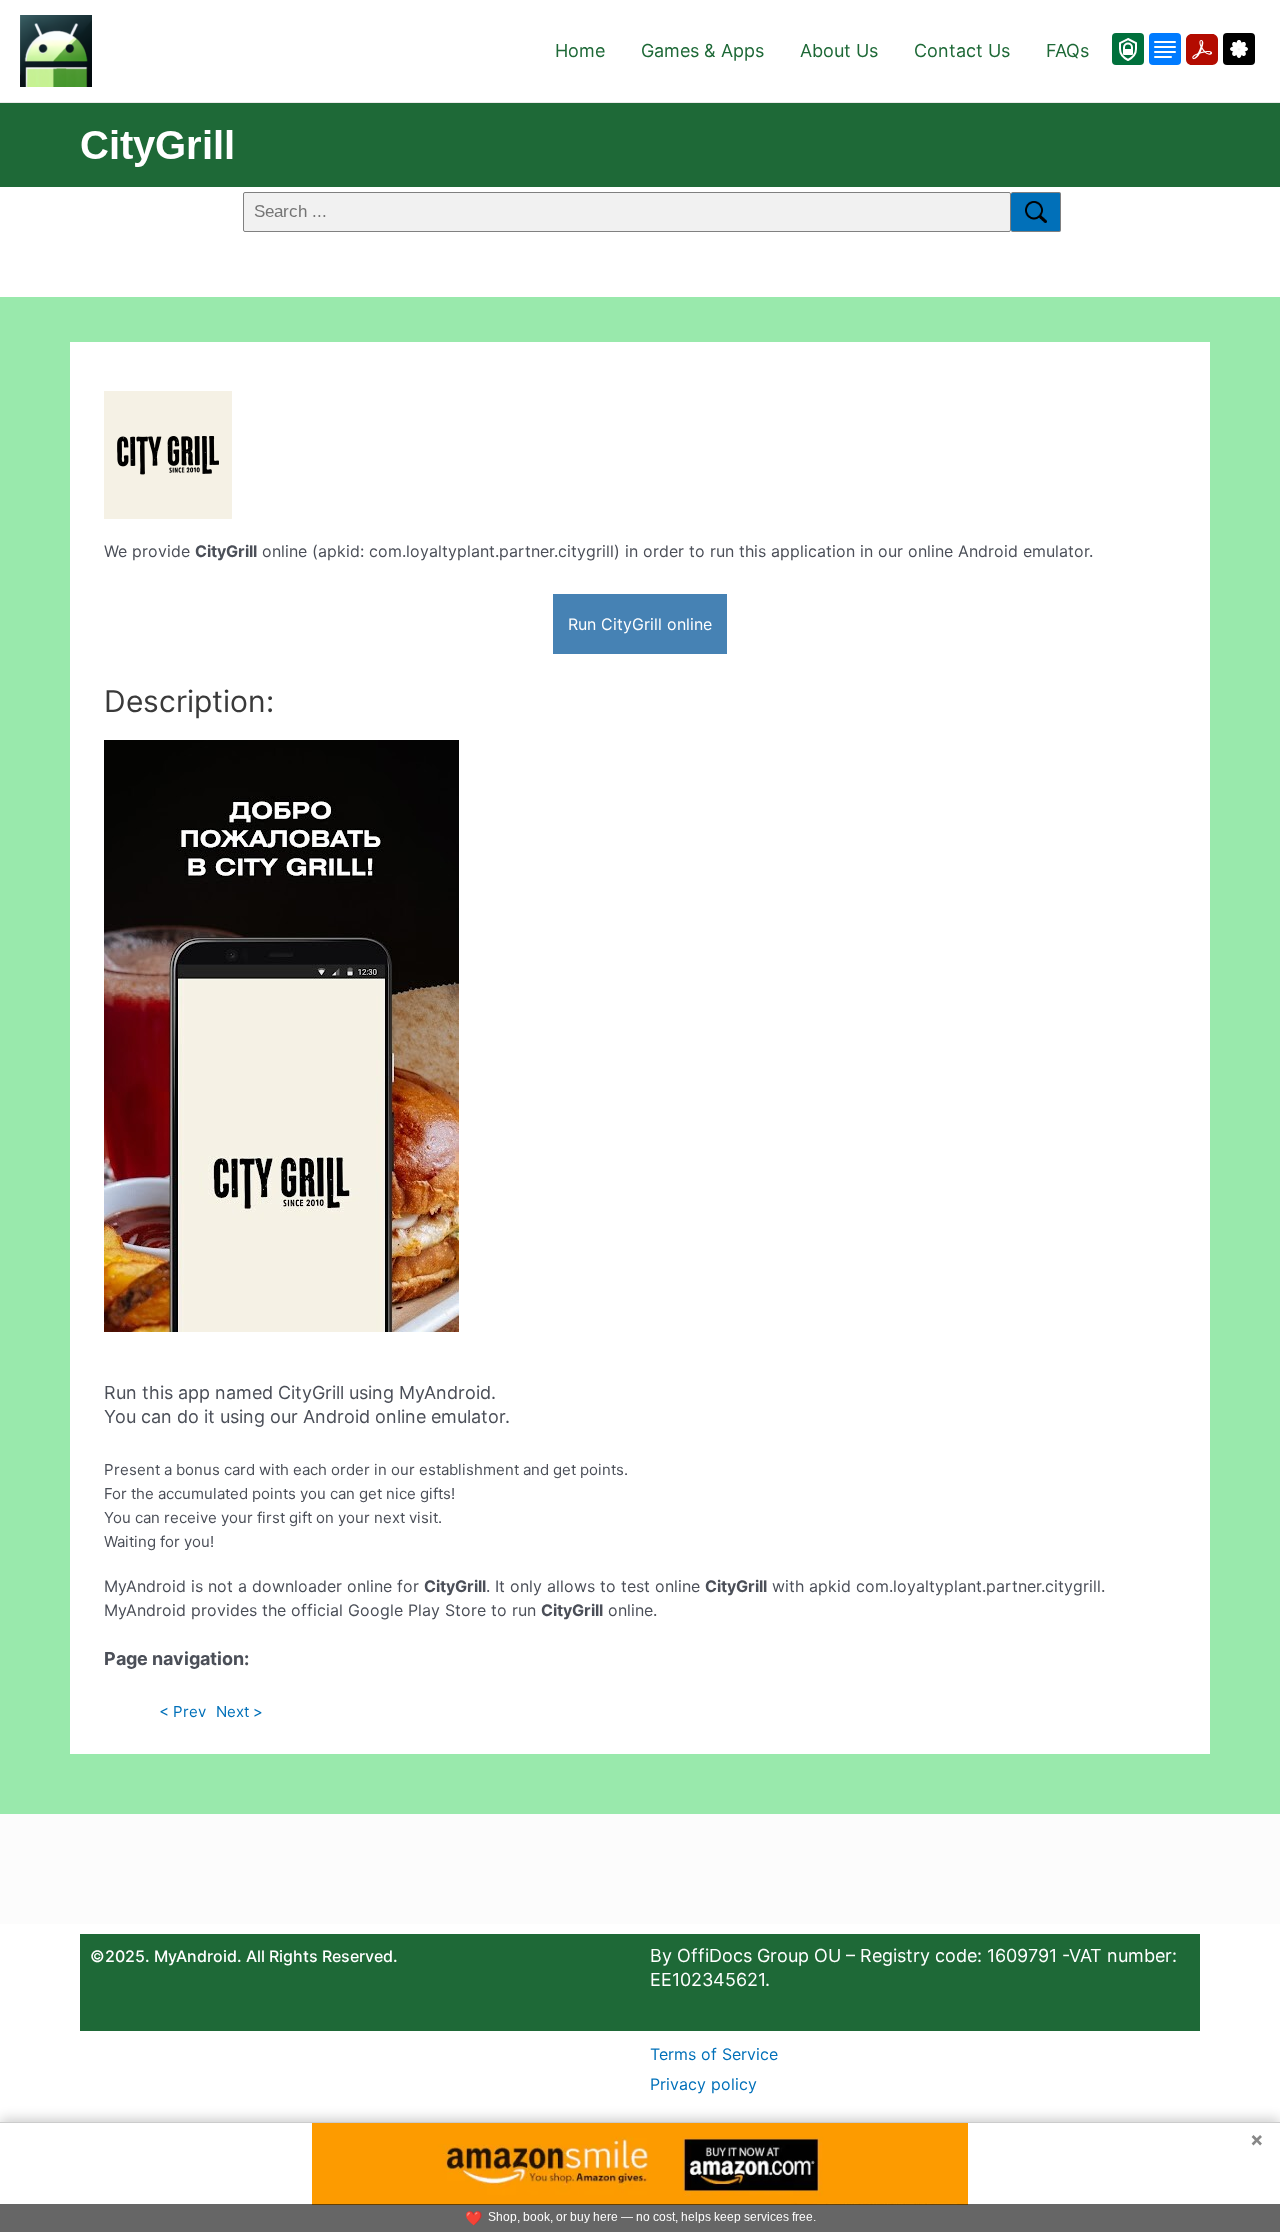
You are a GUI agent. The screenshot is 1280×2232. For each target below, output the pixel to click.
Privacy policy (703, 2084)
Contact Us (962, 50)
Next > (239, 1711)
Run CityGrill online (640, 624)
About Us (839, 50)
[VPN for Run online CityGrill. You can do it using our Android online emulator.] (1128, 49)
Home (580, 50)
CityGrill (157, 145)
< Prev (182, 1711)
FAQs (1067, 50)
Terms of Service (714, 2054)
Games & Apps (702, 50)
